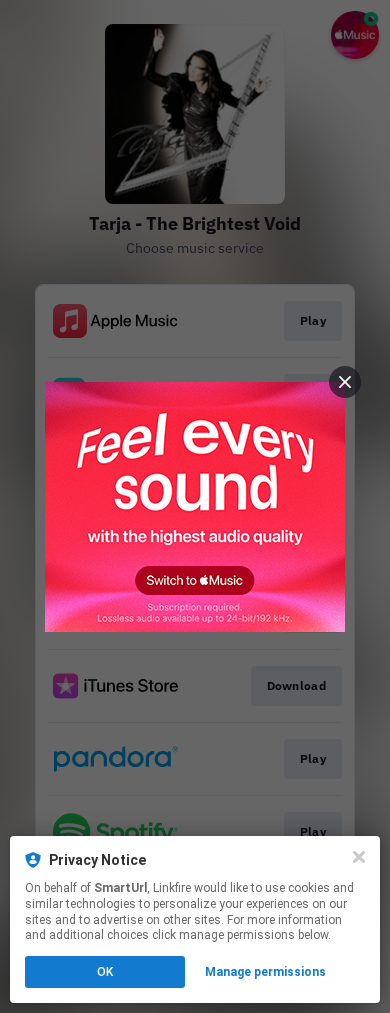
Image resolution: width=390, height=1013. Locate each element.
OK (105, 972)
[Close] (359, 857)
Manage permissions (265, 972)
